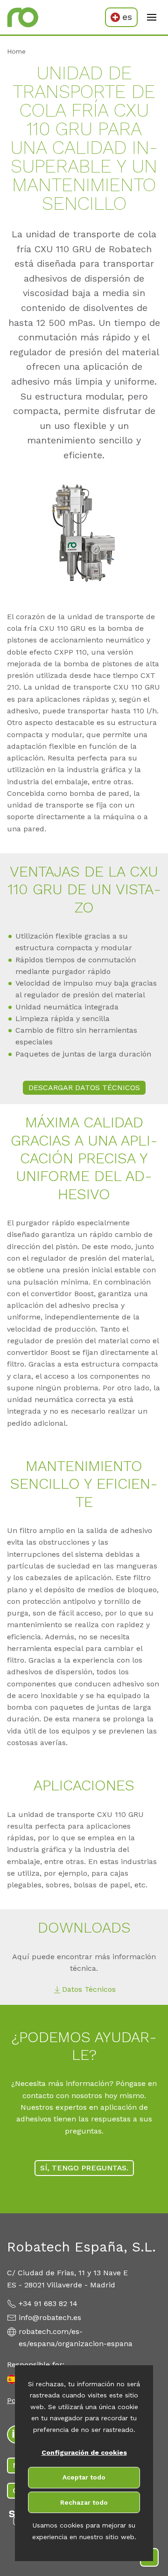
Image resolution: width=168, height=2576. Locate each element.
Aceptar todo (84, 2477)
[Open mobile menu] (152, 17)
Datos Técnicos (89, 1989)
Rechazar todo (84, 2502)
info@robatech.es (50, 2317)
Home (16, 51)
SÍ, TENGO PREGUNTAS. (84, 2168)
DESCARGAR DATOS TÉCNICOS (84, 1088)
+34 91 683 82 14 (48, 2303)
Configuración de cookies (84, 2452)
